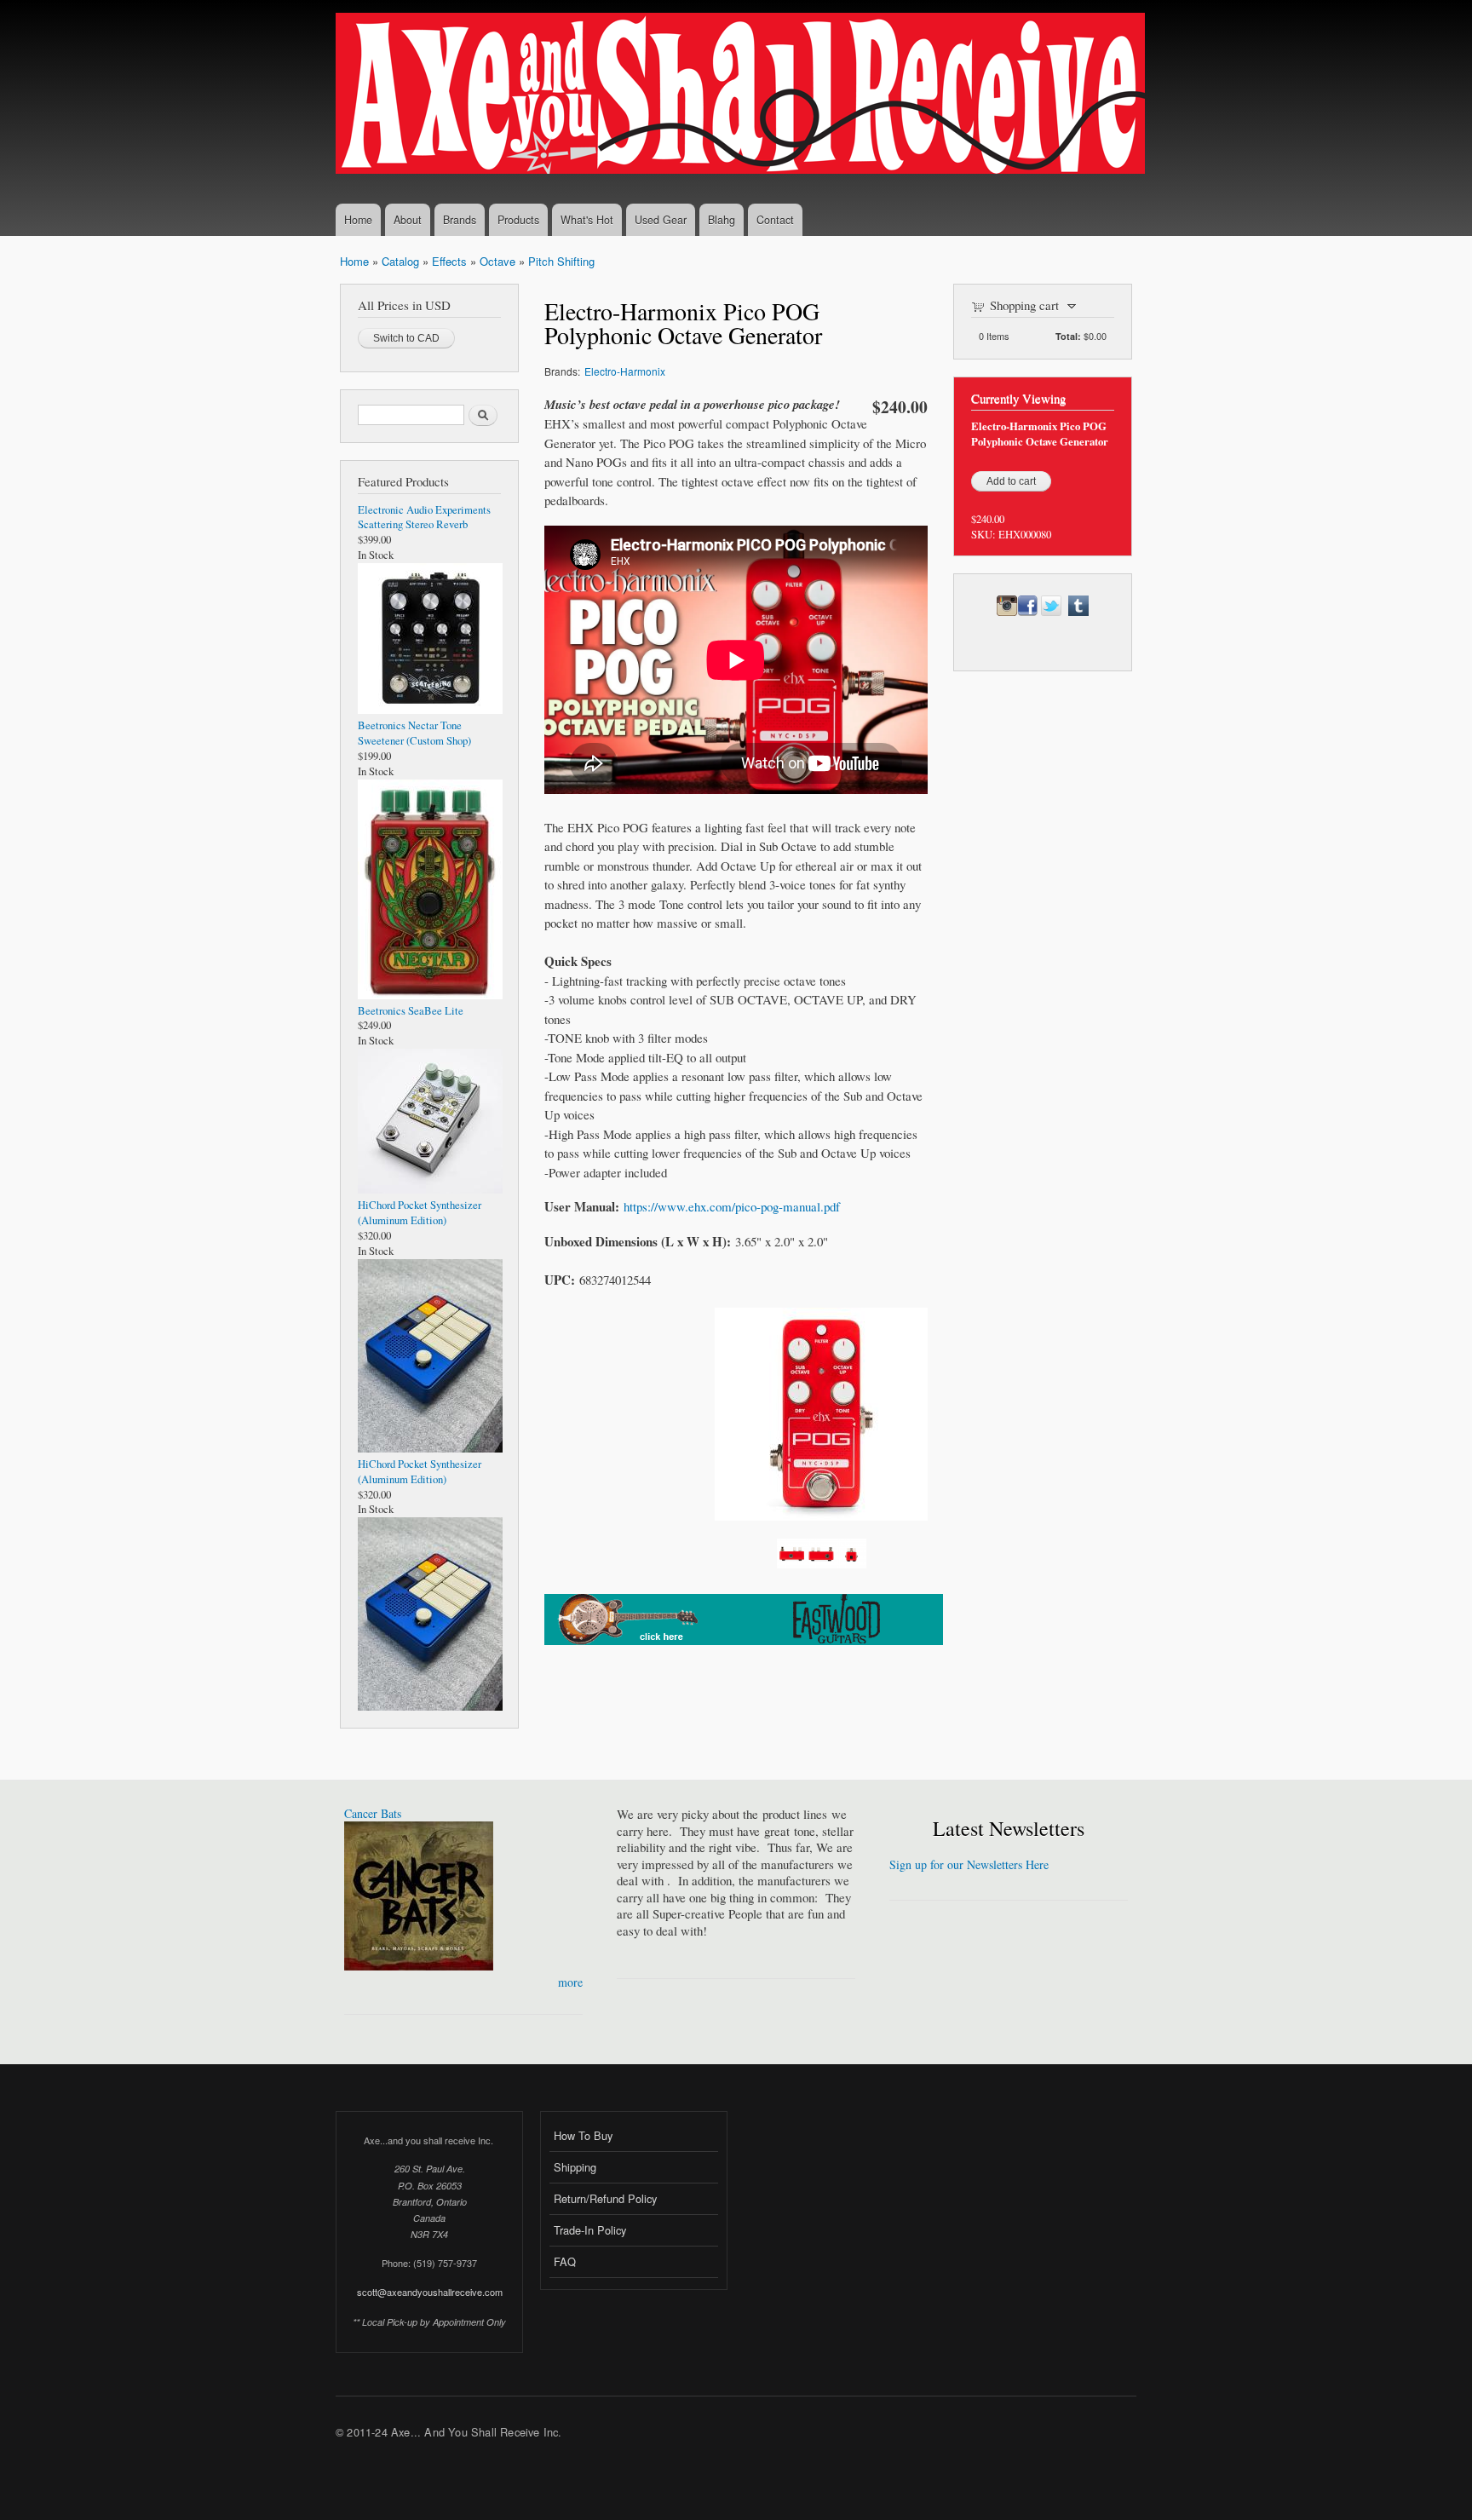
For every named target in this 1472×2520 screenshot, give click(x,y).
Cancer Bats (373, 1813)
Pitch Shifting (561, 261)
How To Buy (583, 2135)
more (570, 1982)
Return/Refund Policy (605, 2198)
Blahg (722, 220)
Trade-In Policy (590, 2230)
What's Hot (587, 220)
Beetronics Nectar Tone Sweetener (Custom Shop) (414, 733)
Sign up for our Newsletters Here (969, 1864)
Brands (460, 220)
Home (358, 220)
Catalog (400, 261)
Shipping (575, 2167)
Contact (775, 220)
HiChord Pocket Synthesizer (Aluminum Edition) (420, 1213)
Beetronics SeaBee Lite (411, 1011)
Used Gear (661, 220)
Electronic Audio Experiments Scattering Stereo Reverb (424, 518)
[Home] (742, 95)
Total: (1068, 336)
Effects (449, 261)
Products (518, 220)
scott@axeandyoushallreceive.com (430, 2292)
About (408, 220)
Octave (497, 261)
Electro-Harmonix (625, 371)
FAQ (565, 2261)
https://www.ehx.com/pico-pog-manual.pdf (732, 1206)
